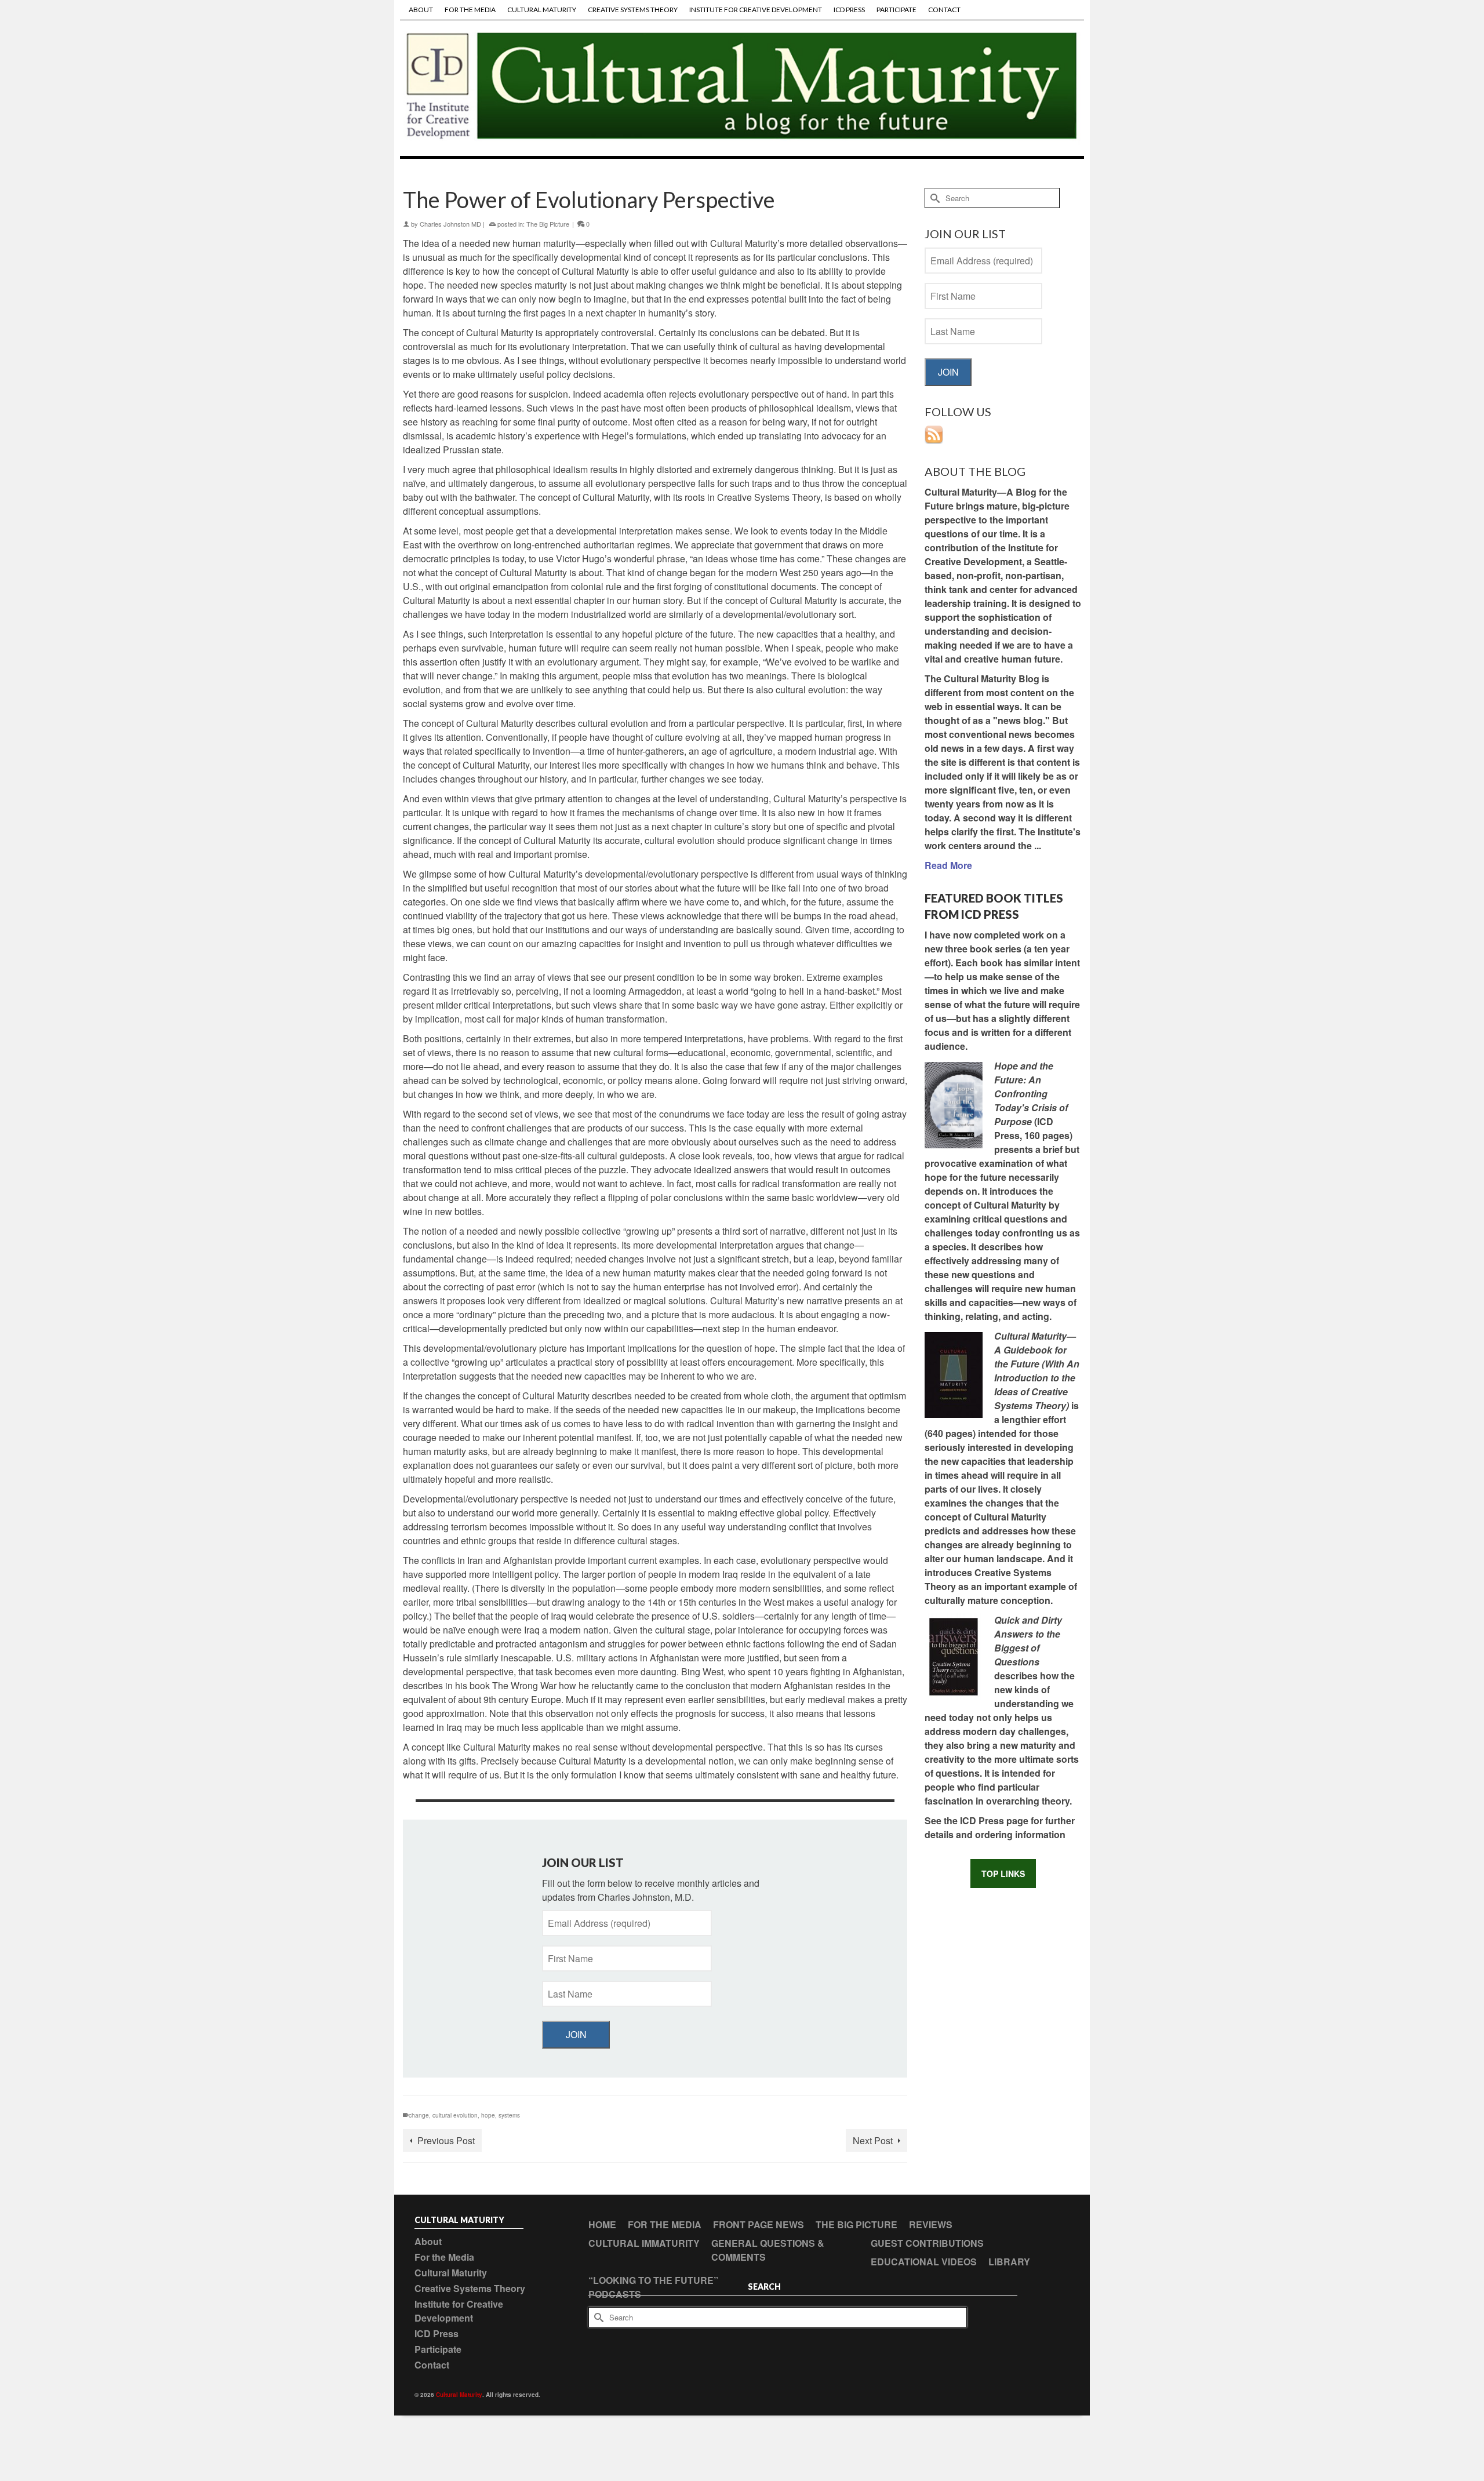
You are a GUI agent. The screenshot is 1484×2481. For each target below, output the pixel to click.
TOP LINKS (1003, 1874)
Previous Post (446, 2140)
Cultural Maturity (459, 2395)
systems (509, 2115)
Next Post (873, 2140)
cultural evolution (455, 2115)
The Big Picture (548, 224)
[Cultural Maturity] (742, 88)
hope (488, 2115)
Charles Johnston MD (450, 224)
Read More (948, 865)
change (419, 2115)
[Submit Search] (933, 198)
